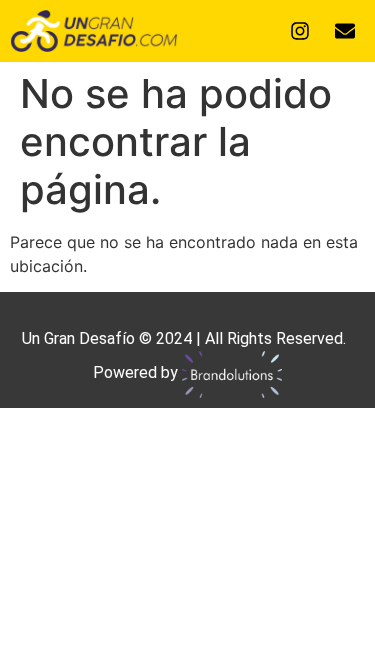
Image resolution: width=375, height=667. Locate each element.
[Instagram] (300, 31)
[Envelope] (345, 31)
